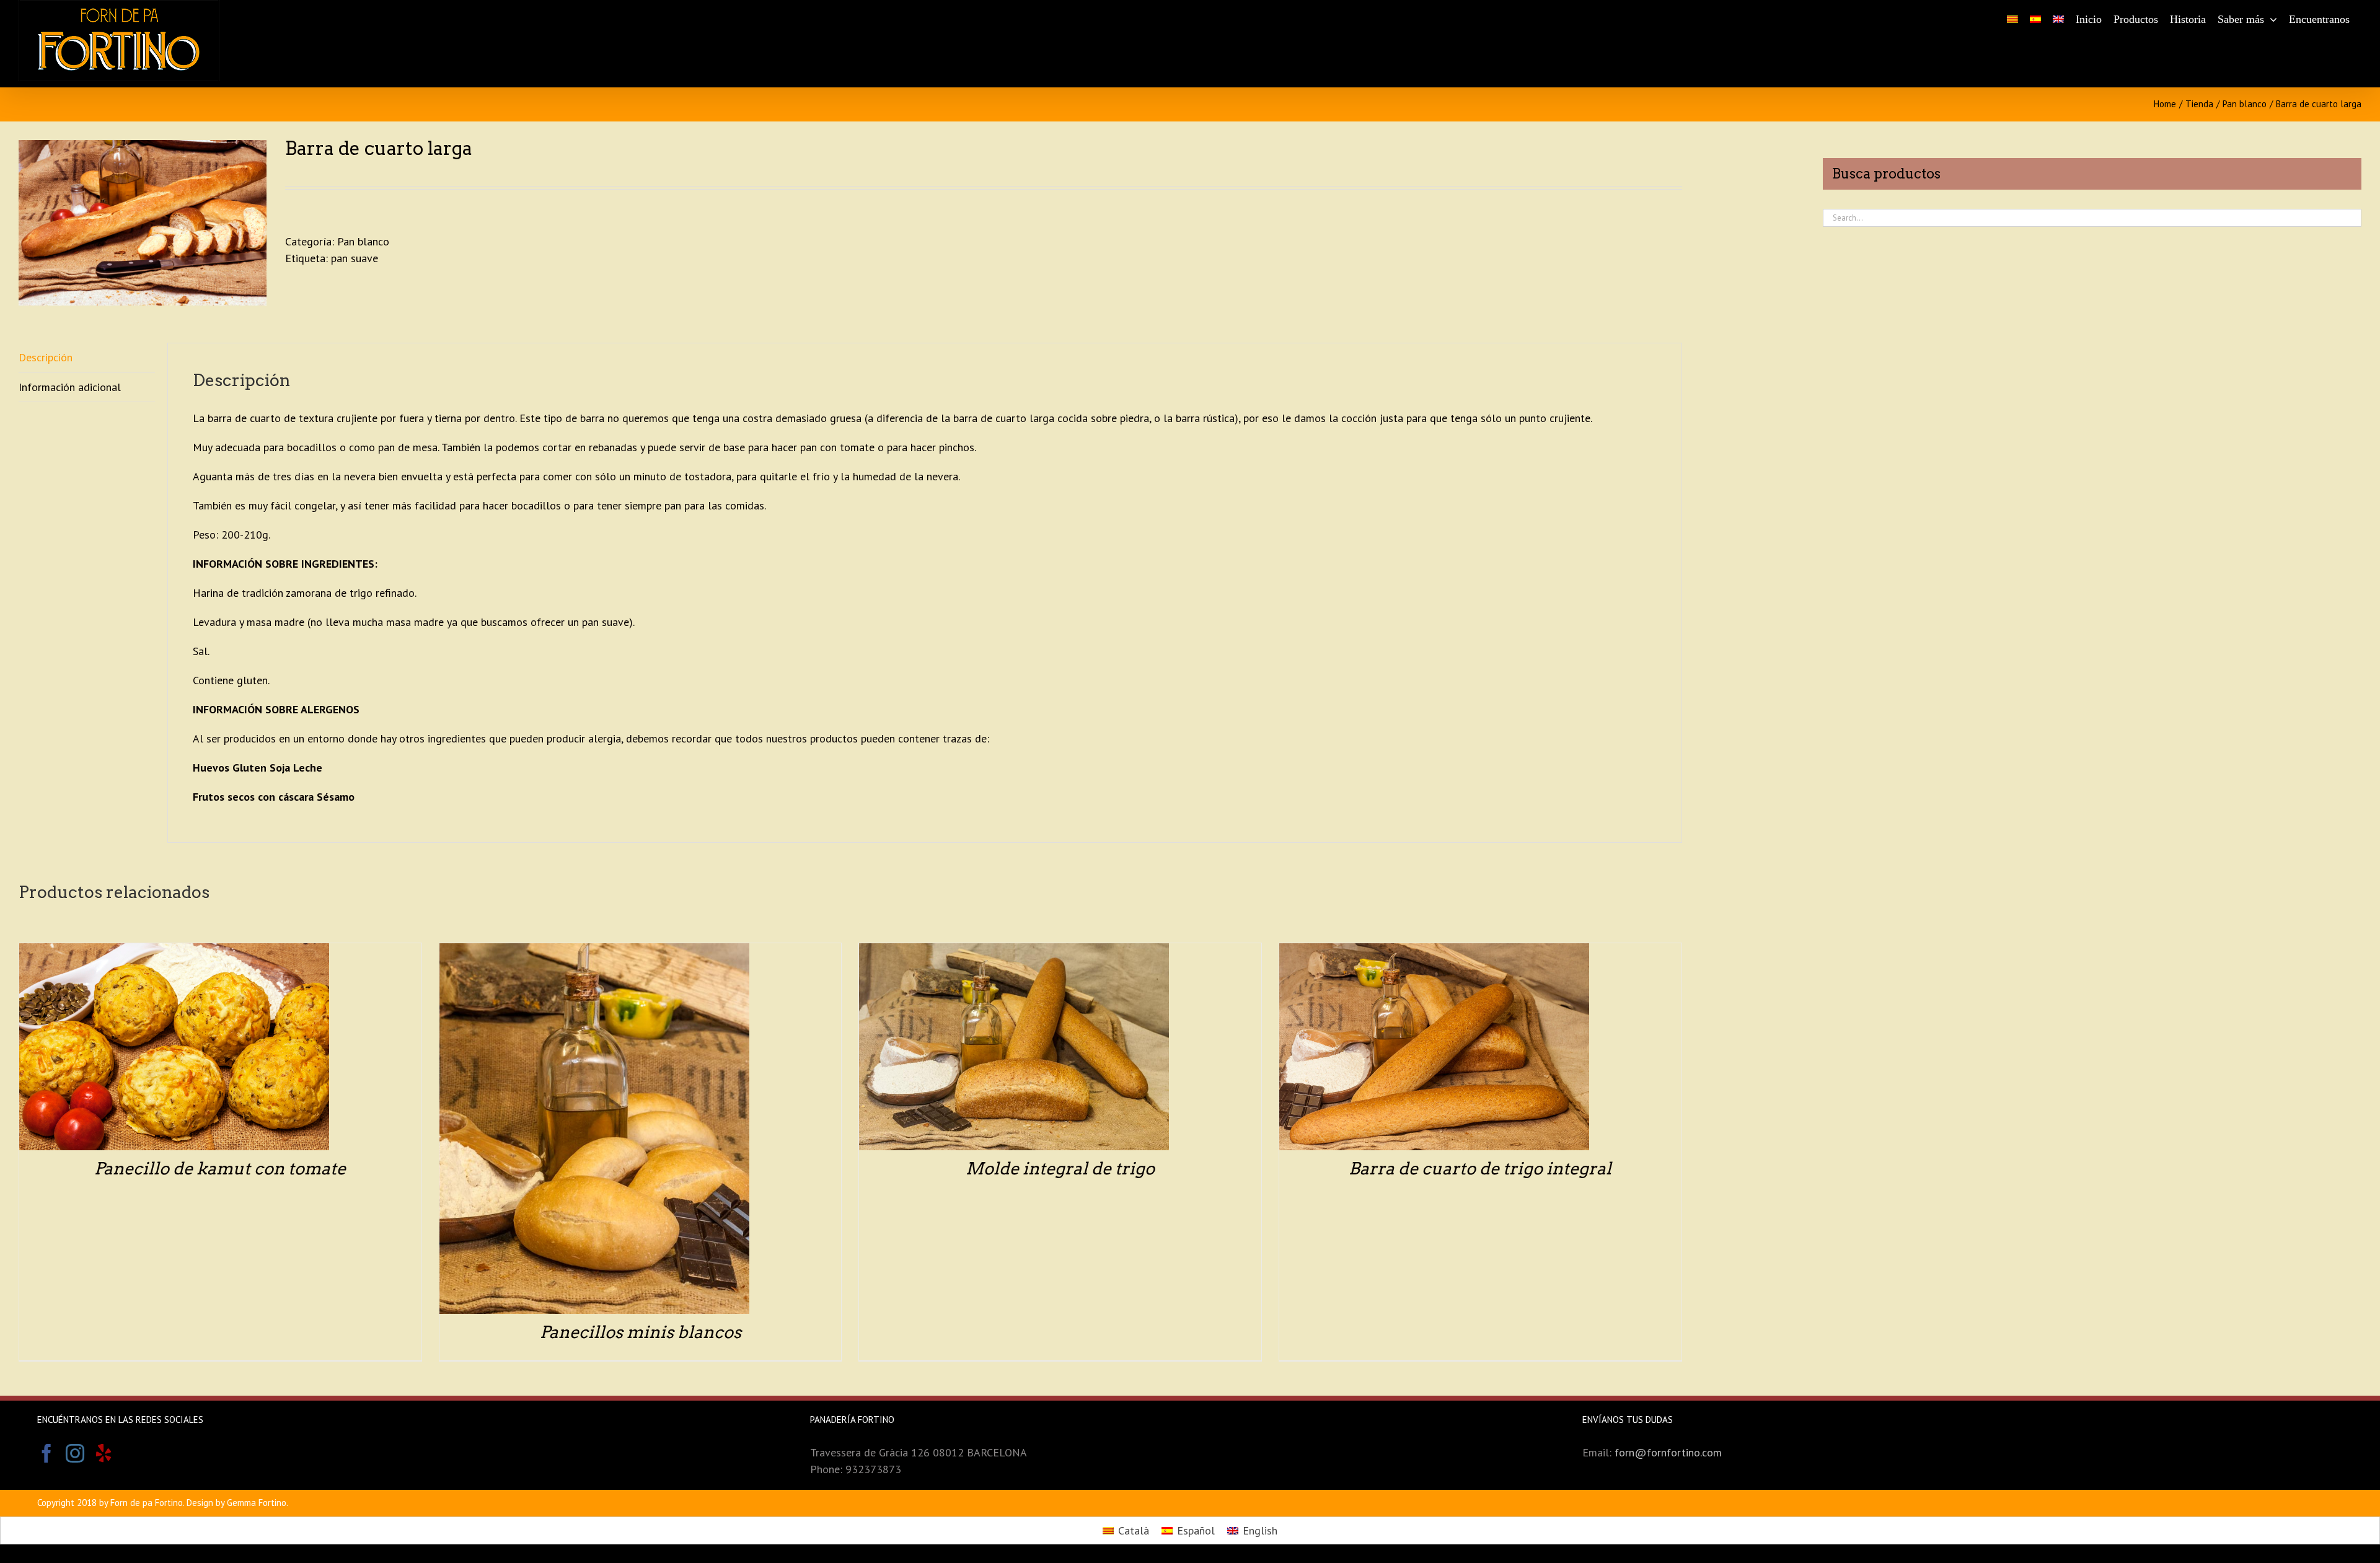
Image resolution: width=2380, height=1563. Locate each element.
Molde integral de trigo (1060, 1169)
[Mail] (132, 1453)
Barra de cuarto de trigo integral (1480, 1169)
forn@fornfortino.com (1668, 1452)
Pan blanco (363, 241)
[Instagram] (75, 1453)
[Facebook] (46, 1453)
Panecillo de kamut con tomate (220, 1169)
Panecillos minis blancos (641, 1332)
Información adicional (70, 387)
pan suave (355, 258)
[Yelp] (104, 1453)
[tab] (87, 358)
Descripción (46, 357)
